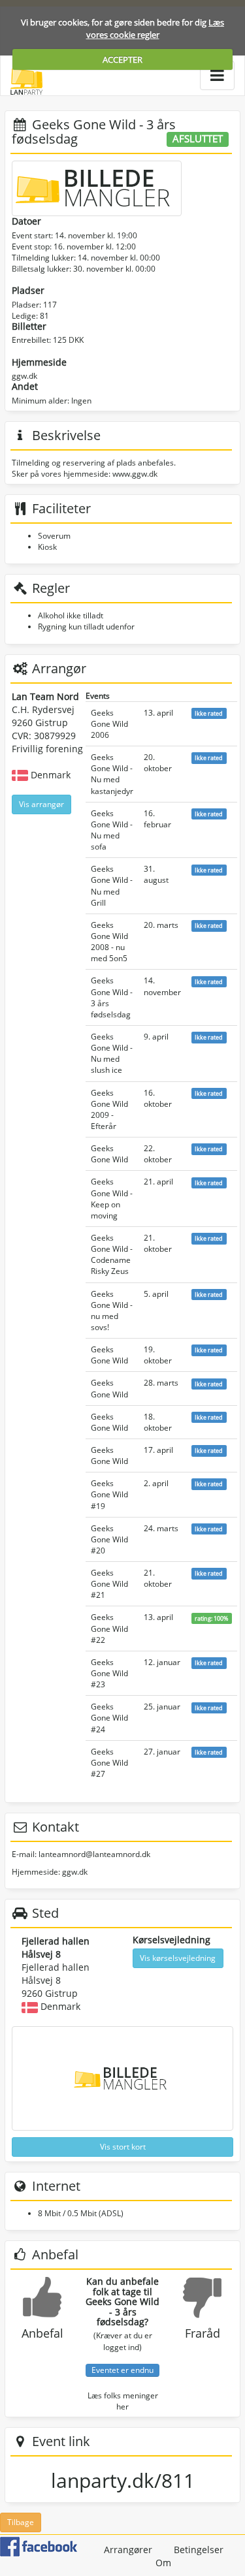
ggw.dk (24, 376)
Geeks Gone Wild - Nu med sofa (112, 830)
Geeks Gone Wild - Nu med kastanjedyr (112, 774)
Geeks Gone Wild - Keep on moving (112, 1198)
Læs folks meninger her (123, 2401)
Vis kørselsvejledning (178, 1958)
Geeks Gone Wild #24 (109, 1718)
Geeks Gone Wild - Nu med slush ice (112, 1053)
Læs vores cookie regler (155, 28)
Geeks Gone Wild (109, 1154)
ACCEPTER (122, 59)
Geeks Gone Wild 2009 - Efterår (109, 1109)
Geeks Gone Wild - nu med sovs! (112, 1311)
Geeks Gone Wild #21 (109, 1584)
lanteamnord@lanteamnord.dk (94, 1854)
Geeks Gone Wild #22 (109, 1628)
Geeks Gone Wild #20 (109, 1539)
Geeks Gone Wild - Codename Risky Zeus (112, 1254)
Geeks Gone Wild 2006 (109, 724)
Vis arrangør (41, 804)
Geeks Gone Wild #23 (109, 1673)
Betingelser (199, 2550)
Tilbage (21, 2522)
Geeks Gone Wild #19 (109, 1494)
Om (163, 2563)
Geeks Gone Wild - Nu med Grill (112, 885)
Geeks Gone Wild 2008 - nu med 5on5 (109, 942)
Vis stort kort (123, 2147)
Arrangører (128, 2550)
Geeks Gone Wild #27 (109, 1763)
